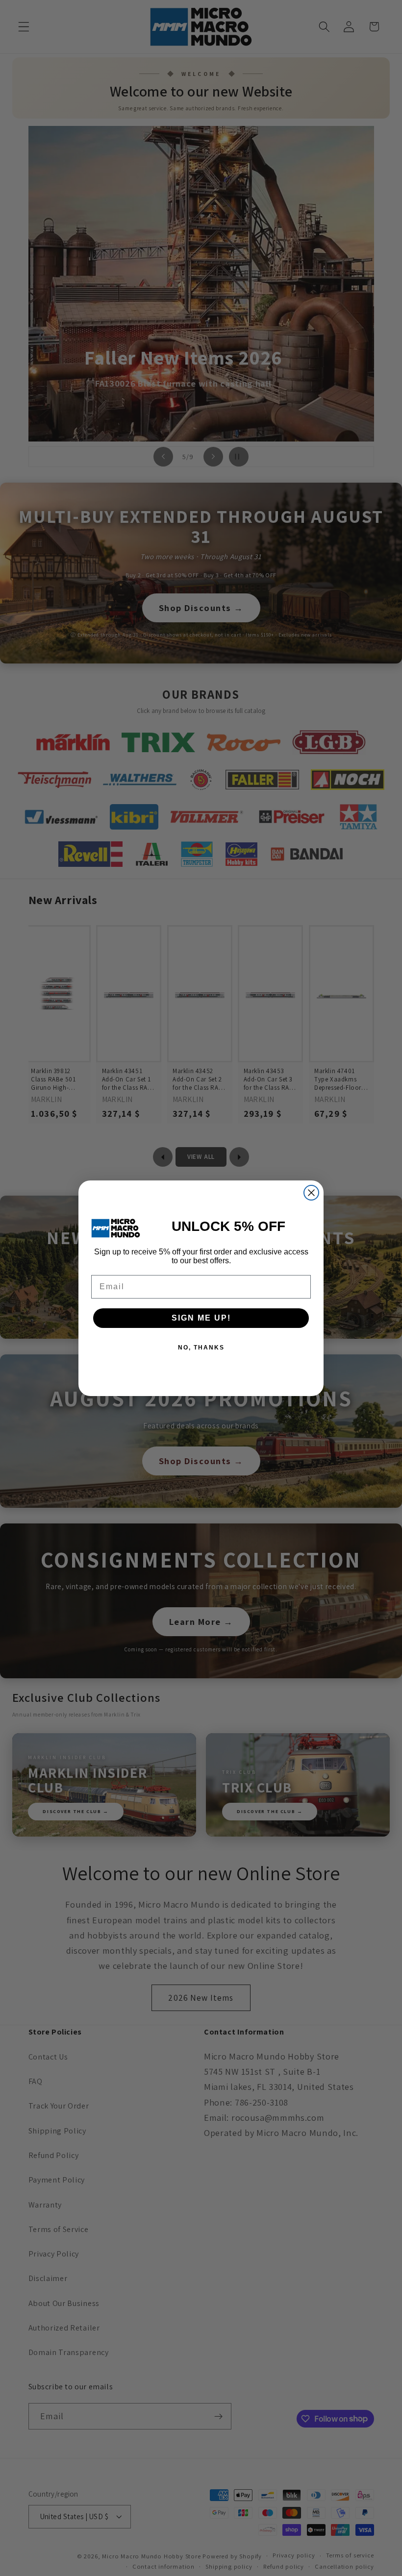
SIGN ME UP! (201, 1318)
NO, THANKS (201, 1348)
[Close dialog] (311, 1193)
